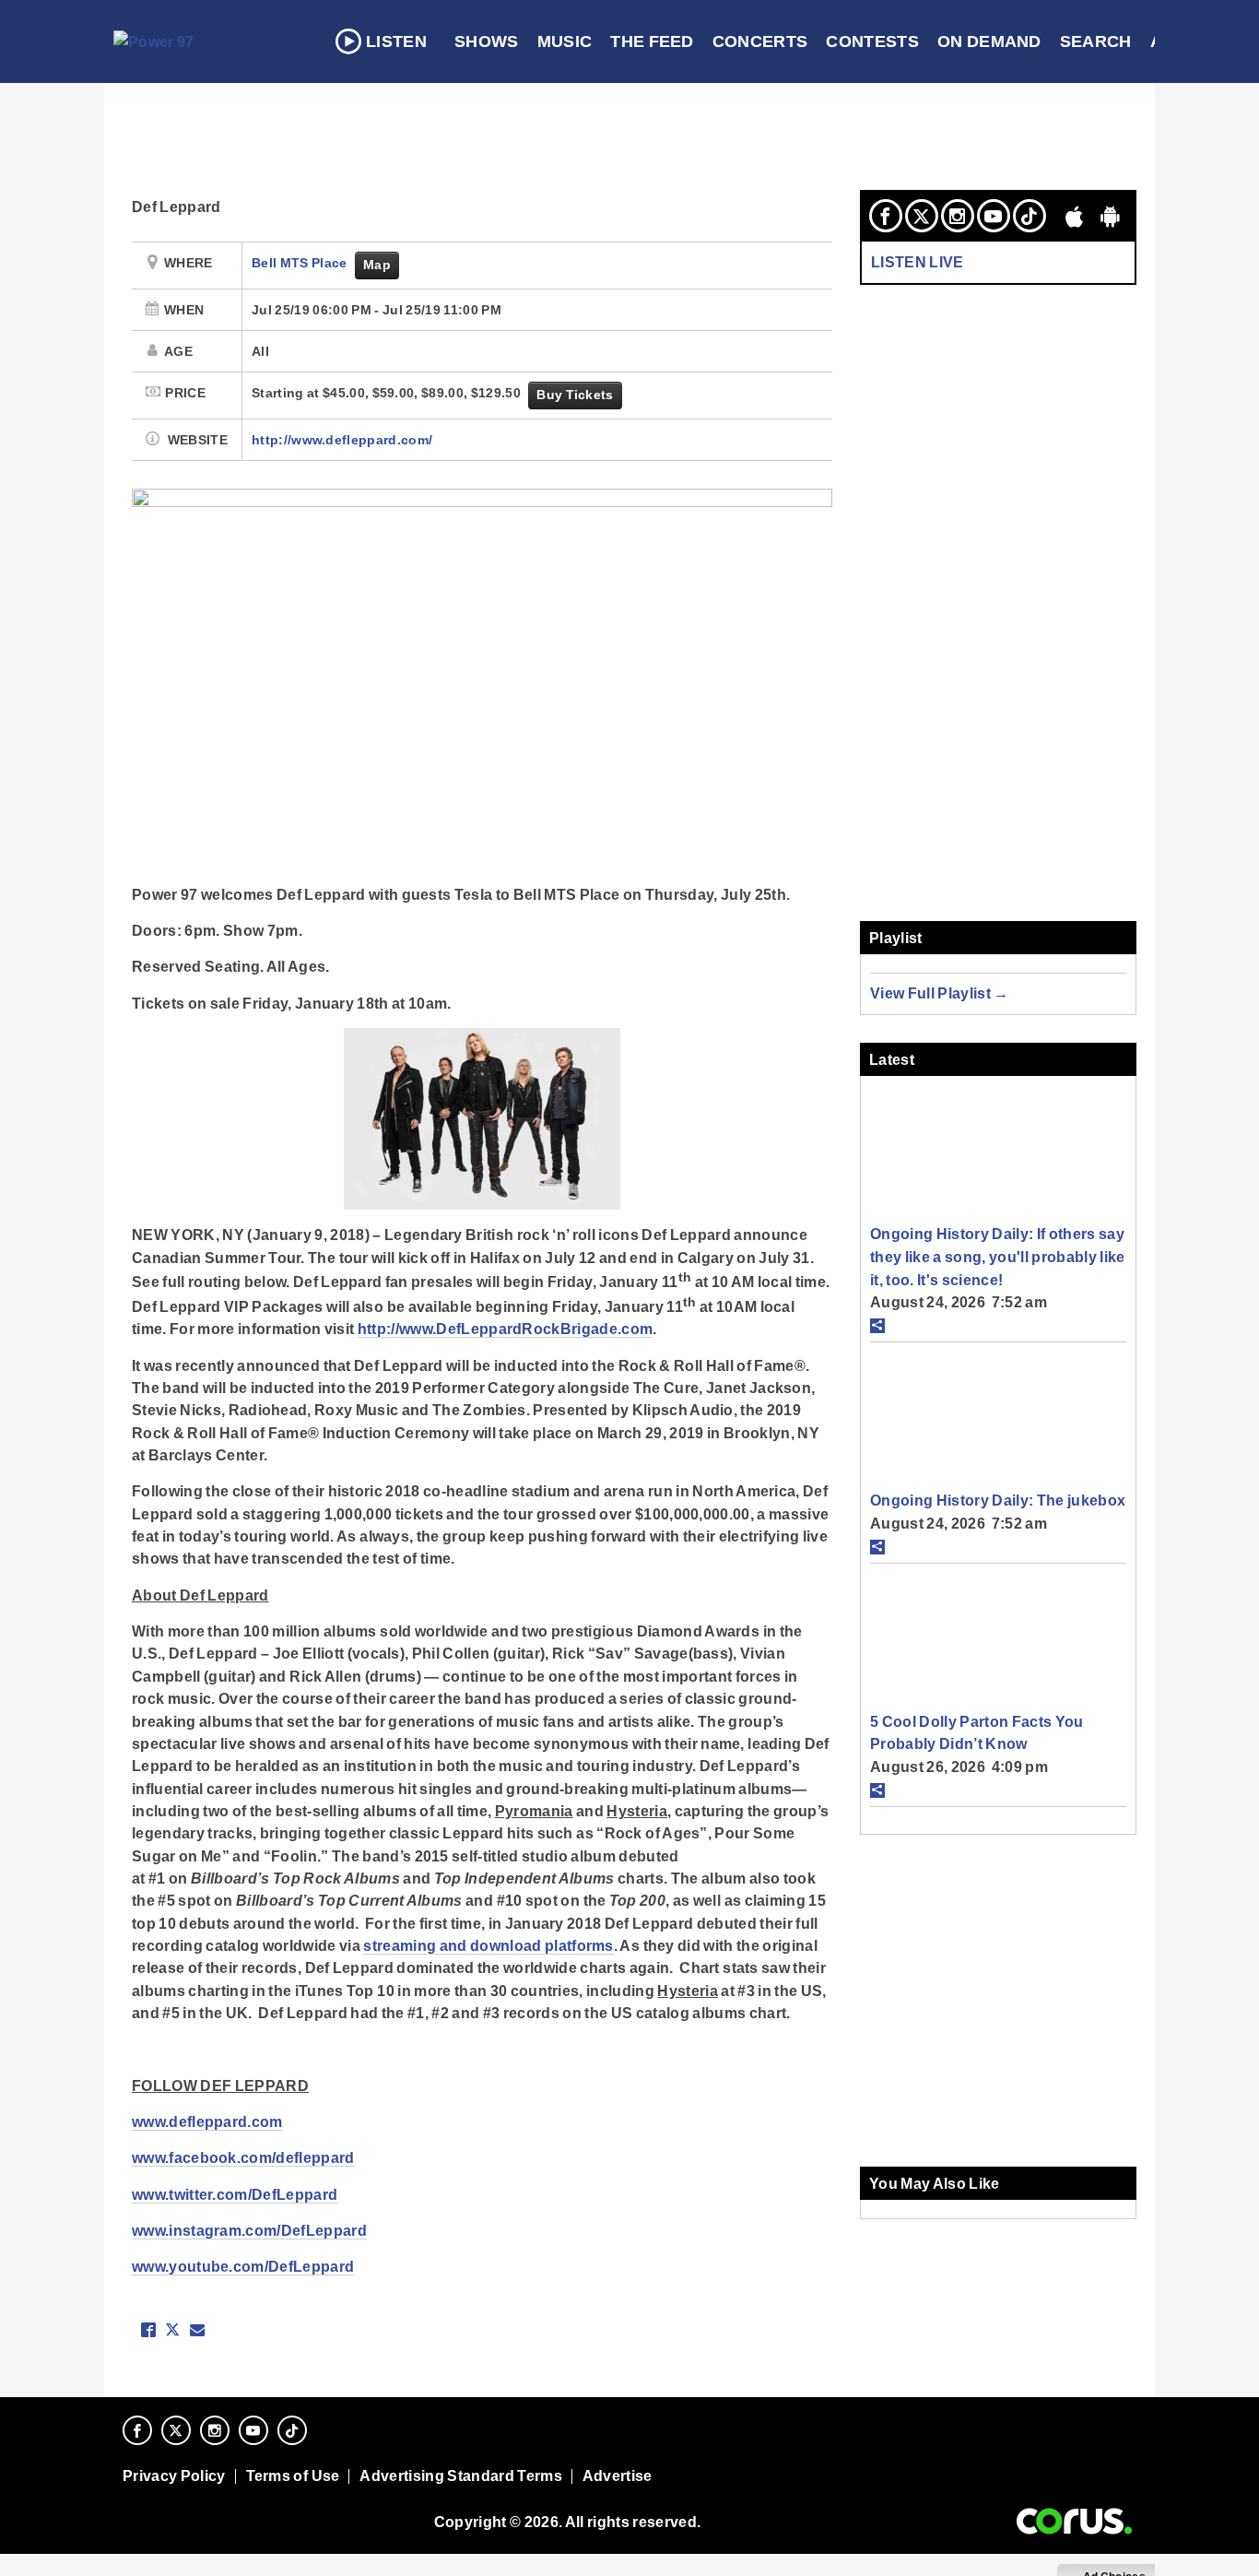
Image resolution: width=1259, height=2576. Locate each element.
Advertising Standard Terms (460, 2476)
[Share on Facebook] (148, 2330)
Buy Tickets (575, 395)
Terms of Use (293, 2476)
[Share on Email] (197, 2330)
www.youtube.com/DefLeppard (243, 2266)
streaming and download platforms (488, 1945)
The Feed (652, 41)
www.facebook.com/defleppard (243, 2157)
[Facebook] (886, 216)
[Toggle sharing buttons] (877, 1326)
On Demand (989, 41)
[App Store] (1075, 216)
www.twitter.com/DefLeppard (235, 2194)
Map (377, 265)
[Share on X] (172, 2330)
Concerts (760, 41)
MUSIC (565, 41)
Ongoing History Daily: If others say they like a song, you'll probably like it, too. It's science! (998, 1256)
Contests (872, 41)
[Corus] (1074, 2522)
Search (1096, 41)
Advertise (618, 2476)
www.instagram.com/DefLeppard (249, 2230)
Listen (396, 41)
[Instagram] (958, 216)
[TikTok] (1030, 216)
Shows (487, 41)
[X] (922, 216)
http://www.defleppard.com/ (342, 440)
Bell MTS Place (301, 263)
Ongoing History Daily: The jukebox (998, 1500)
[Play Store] (1111, 216)
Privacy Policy (174, 2476)
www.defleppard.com (207, 2121)
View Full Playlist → (940, 993)
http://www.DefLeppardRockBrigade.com (505, 1329)
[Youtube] (994, 216)
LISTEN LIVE (918, 262)
